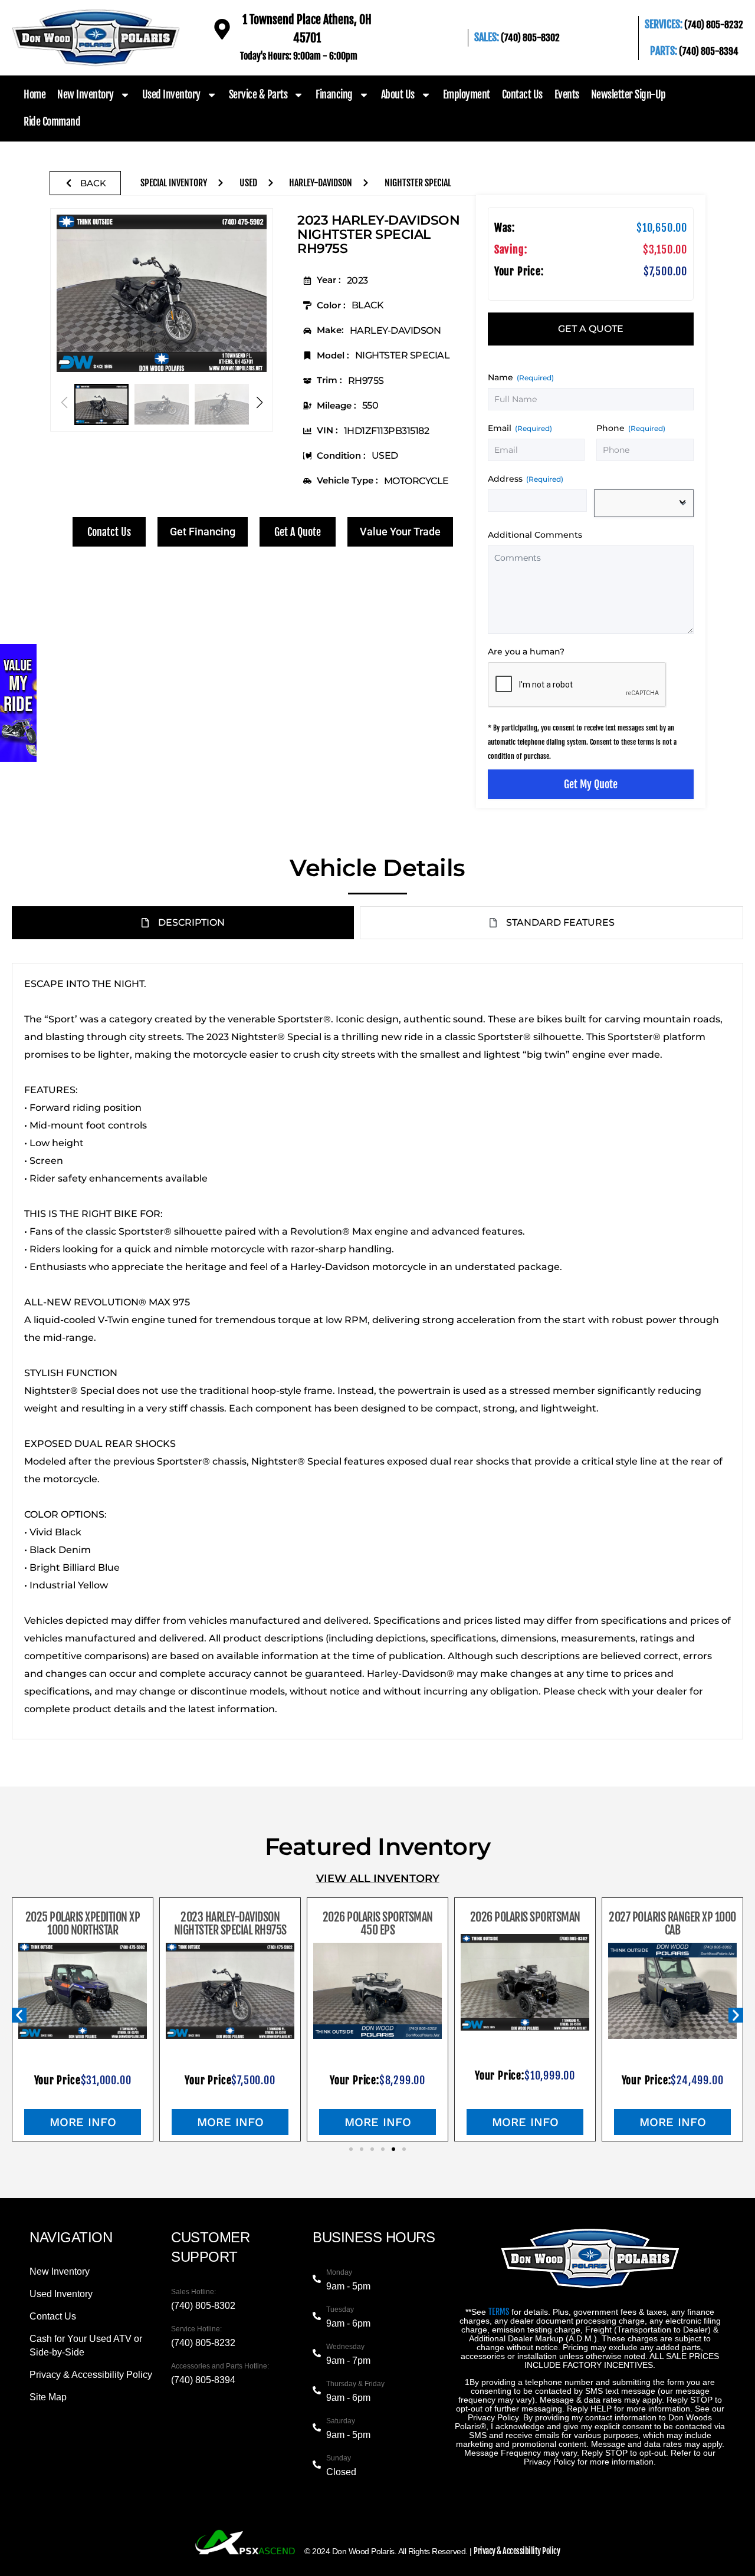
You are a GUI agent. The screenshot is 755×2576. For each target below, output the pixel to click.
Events (567, 94)
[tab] (591, 329)
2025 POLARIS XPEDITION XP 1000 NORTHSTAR (83, 1924)
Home (35, 94)
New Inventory (86, 94)
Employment (467, 94)
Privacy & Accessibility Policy (517, 2551)
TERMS (499, 2312)
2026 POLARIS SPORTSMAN (525, 1917)
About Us (398, 94)
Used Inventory (171, 94)
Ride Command (52, 121)
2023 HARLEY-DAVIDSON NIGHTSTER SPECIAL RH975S (230, 1924)
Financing (334, 94)
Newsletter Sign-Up (628, 94)
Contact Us (522, 94)
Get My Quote (591, 784)
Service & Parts (258, 94)
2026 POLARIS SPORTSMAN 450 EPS (378, 1924)
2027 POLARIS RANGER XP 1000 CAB (672, 1924)
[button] (259, 403)
